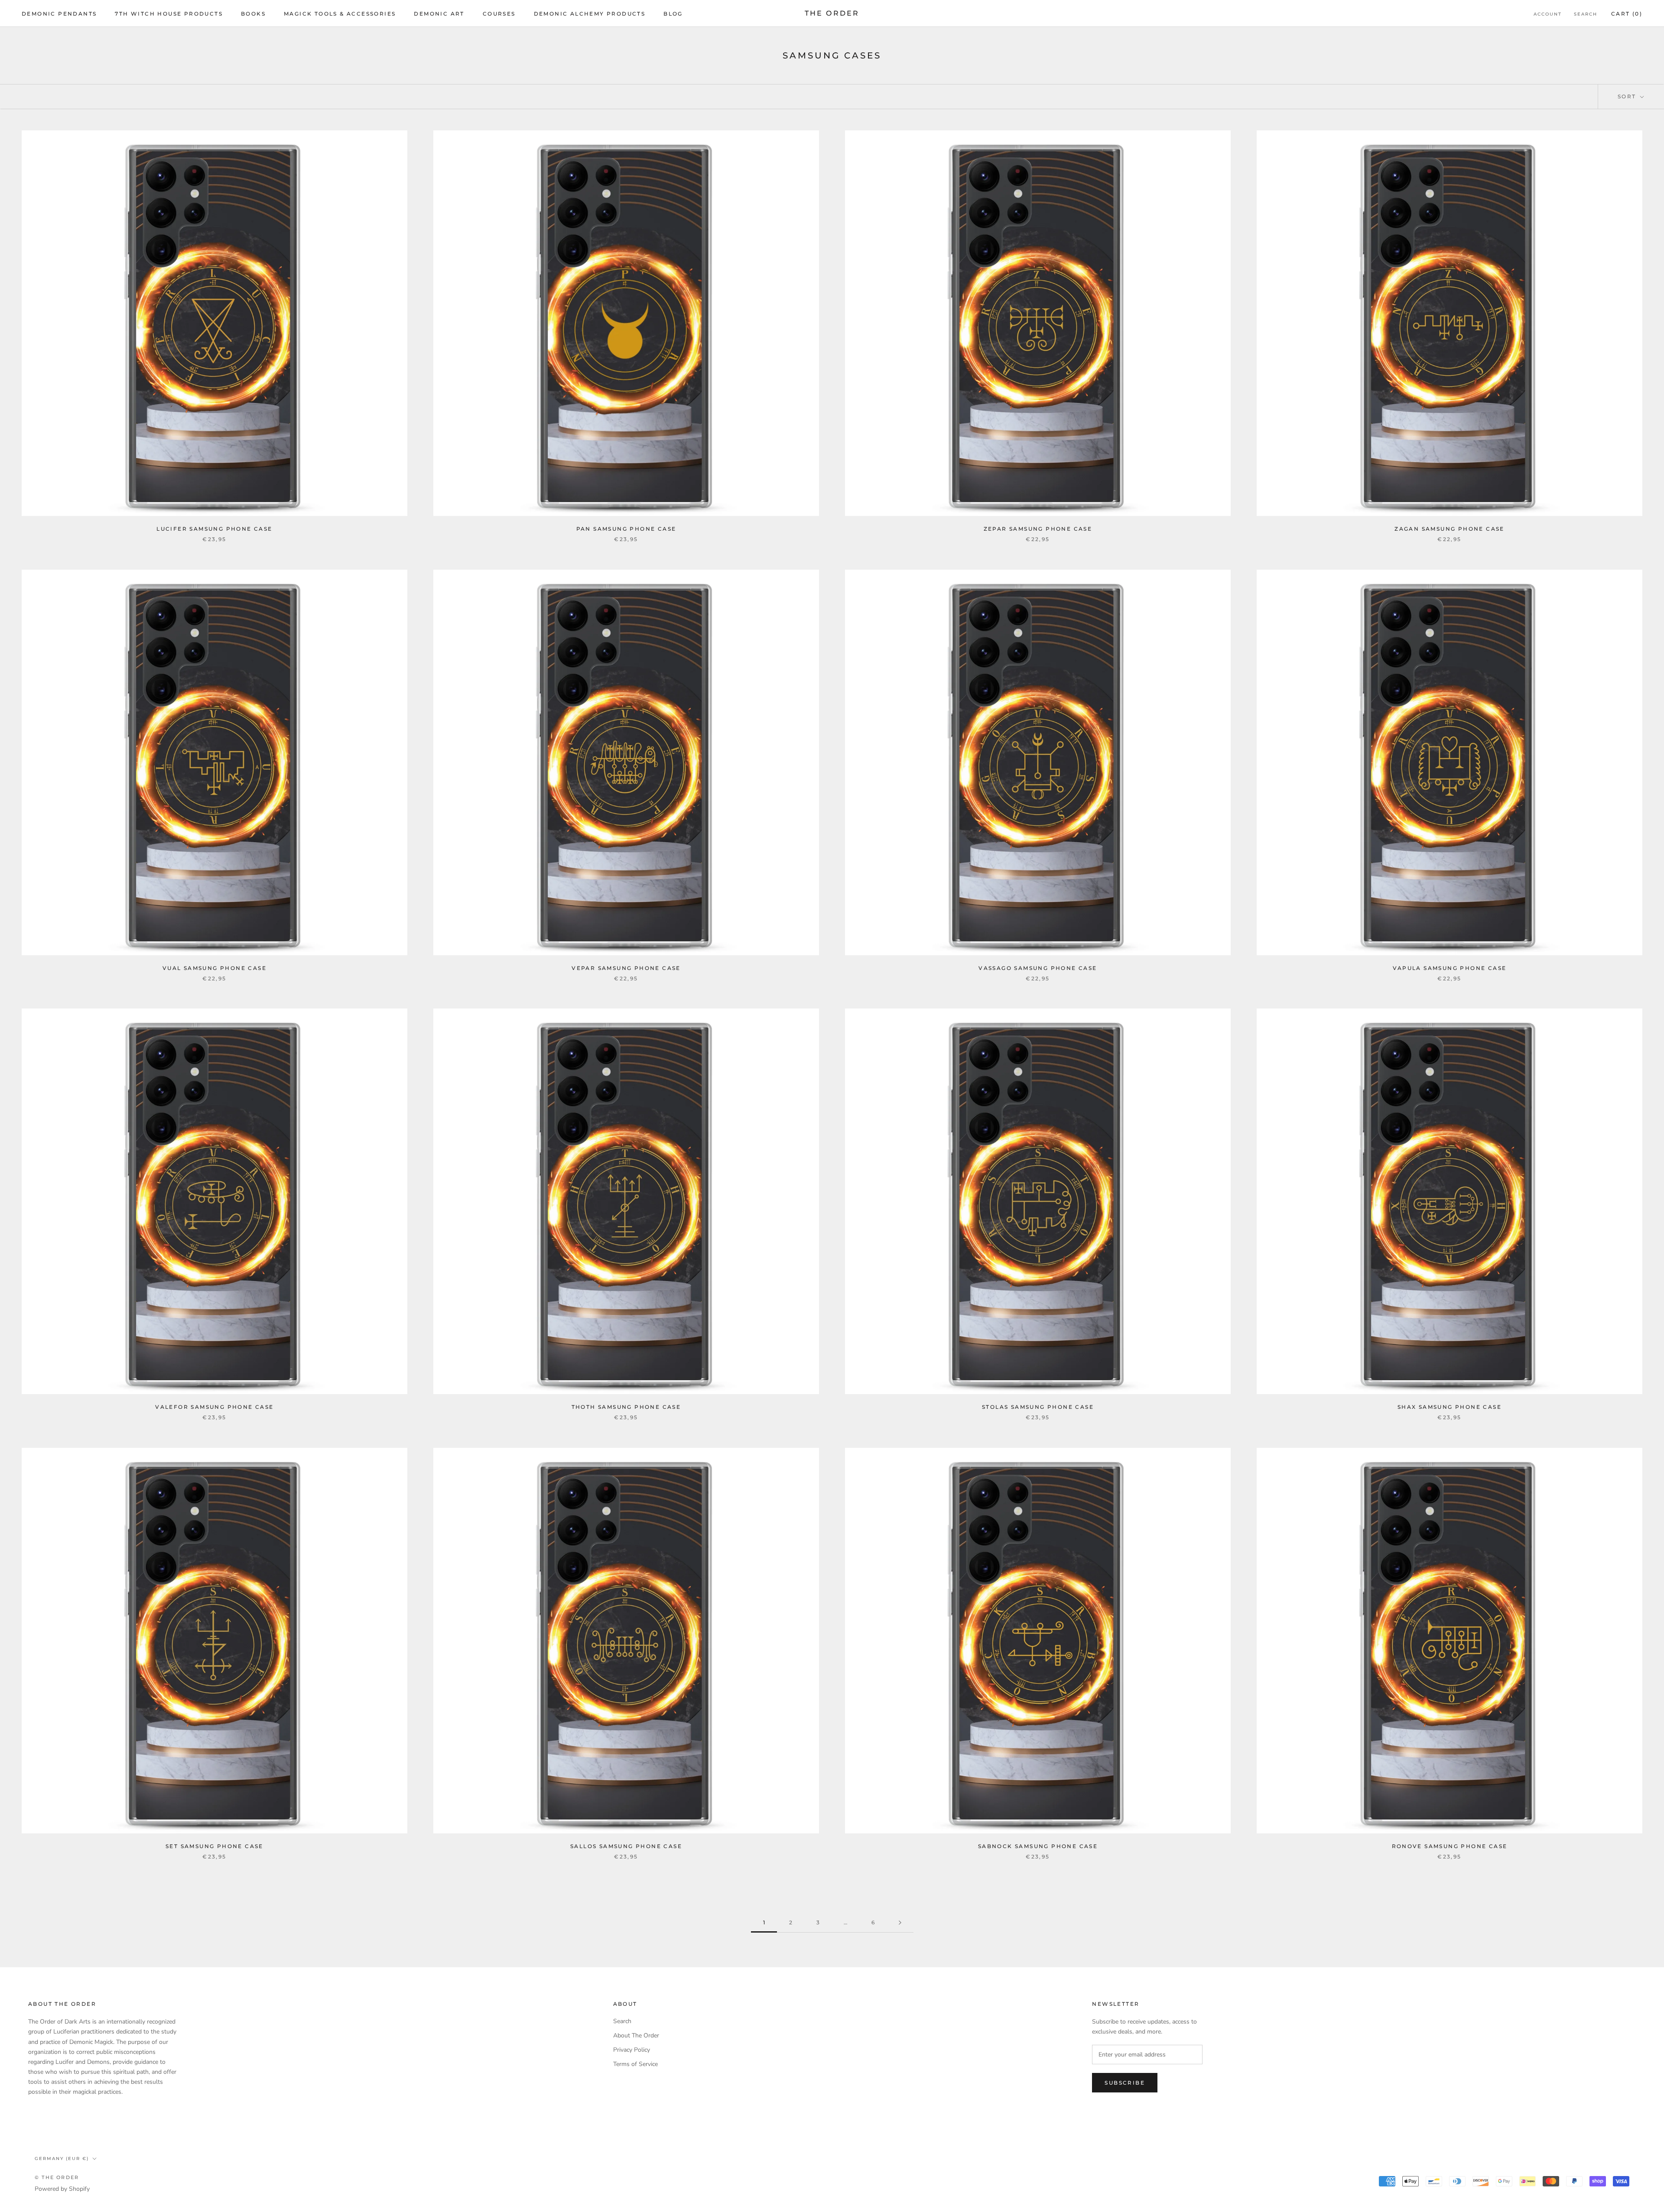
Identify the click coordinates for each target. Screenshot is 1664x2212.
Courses (499, 14)
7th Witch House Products (169, 14)
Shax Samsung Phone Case (1449, 1407)
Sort (1628, 96)
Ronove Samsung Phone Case (1450, 1846)
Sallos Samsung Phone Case (626, 1846)
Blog (673, 14)
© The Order (57, 2177)
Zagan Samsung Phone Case (1449, 529)
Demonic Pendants (59, 14)
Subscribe (1125, 2083)
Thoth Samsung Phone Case (626, 1407)
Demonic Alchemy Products (590, 14)
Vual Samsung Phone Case (214, 968)
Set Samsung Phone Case (214, 1846)
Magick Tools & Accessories (340, 14)
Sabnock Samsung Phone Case (1038, 1846)
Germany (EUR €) (62, 2158)
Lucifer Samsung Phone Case (214, 529)
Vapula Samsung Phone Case (1450, 968)
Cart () (1627, 14)
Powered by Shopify (62, 2189)
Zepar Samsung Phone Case (1038, 529)
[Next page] (900, 1923)
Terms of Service (635, 2064)
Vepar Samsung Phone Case (626, 968)
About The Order (636, 2035)
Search (1586, 14)
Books (253, 14)
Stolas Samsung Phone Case (1038, 1407)
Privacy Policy (632, 2050)
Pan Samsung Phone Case (626, 529)
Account (1548, 14)
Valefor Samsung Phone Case (214, 1407)
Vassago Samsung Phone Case (1038, 968)
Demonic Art (439, 14)
